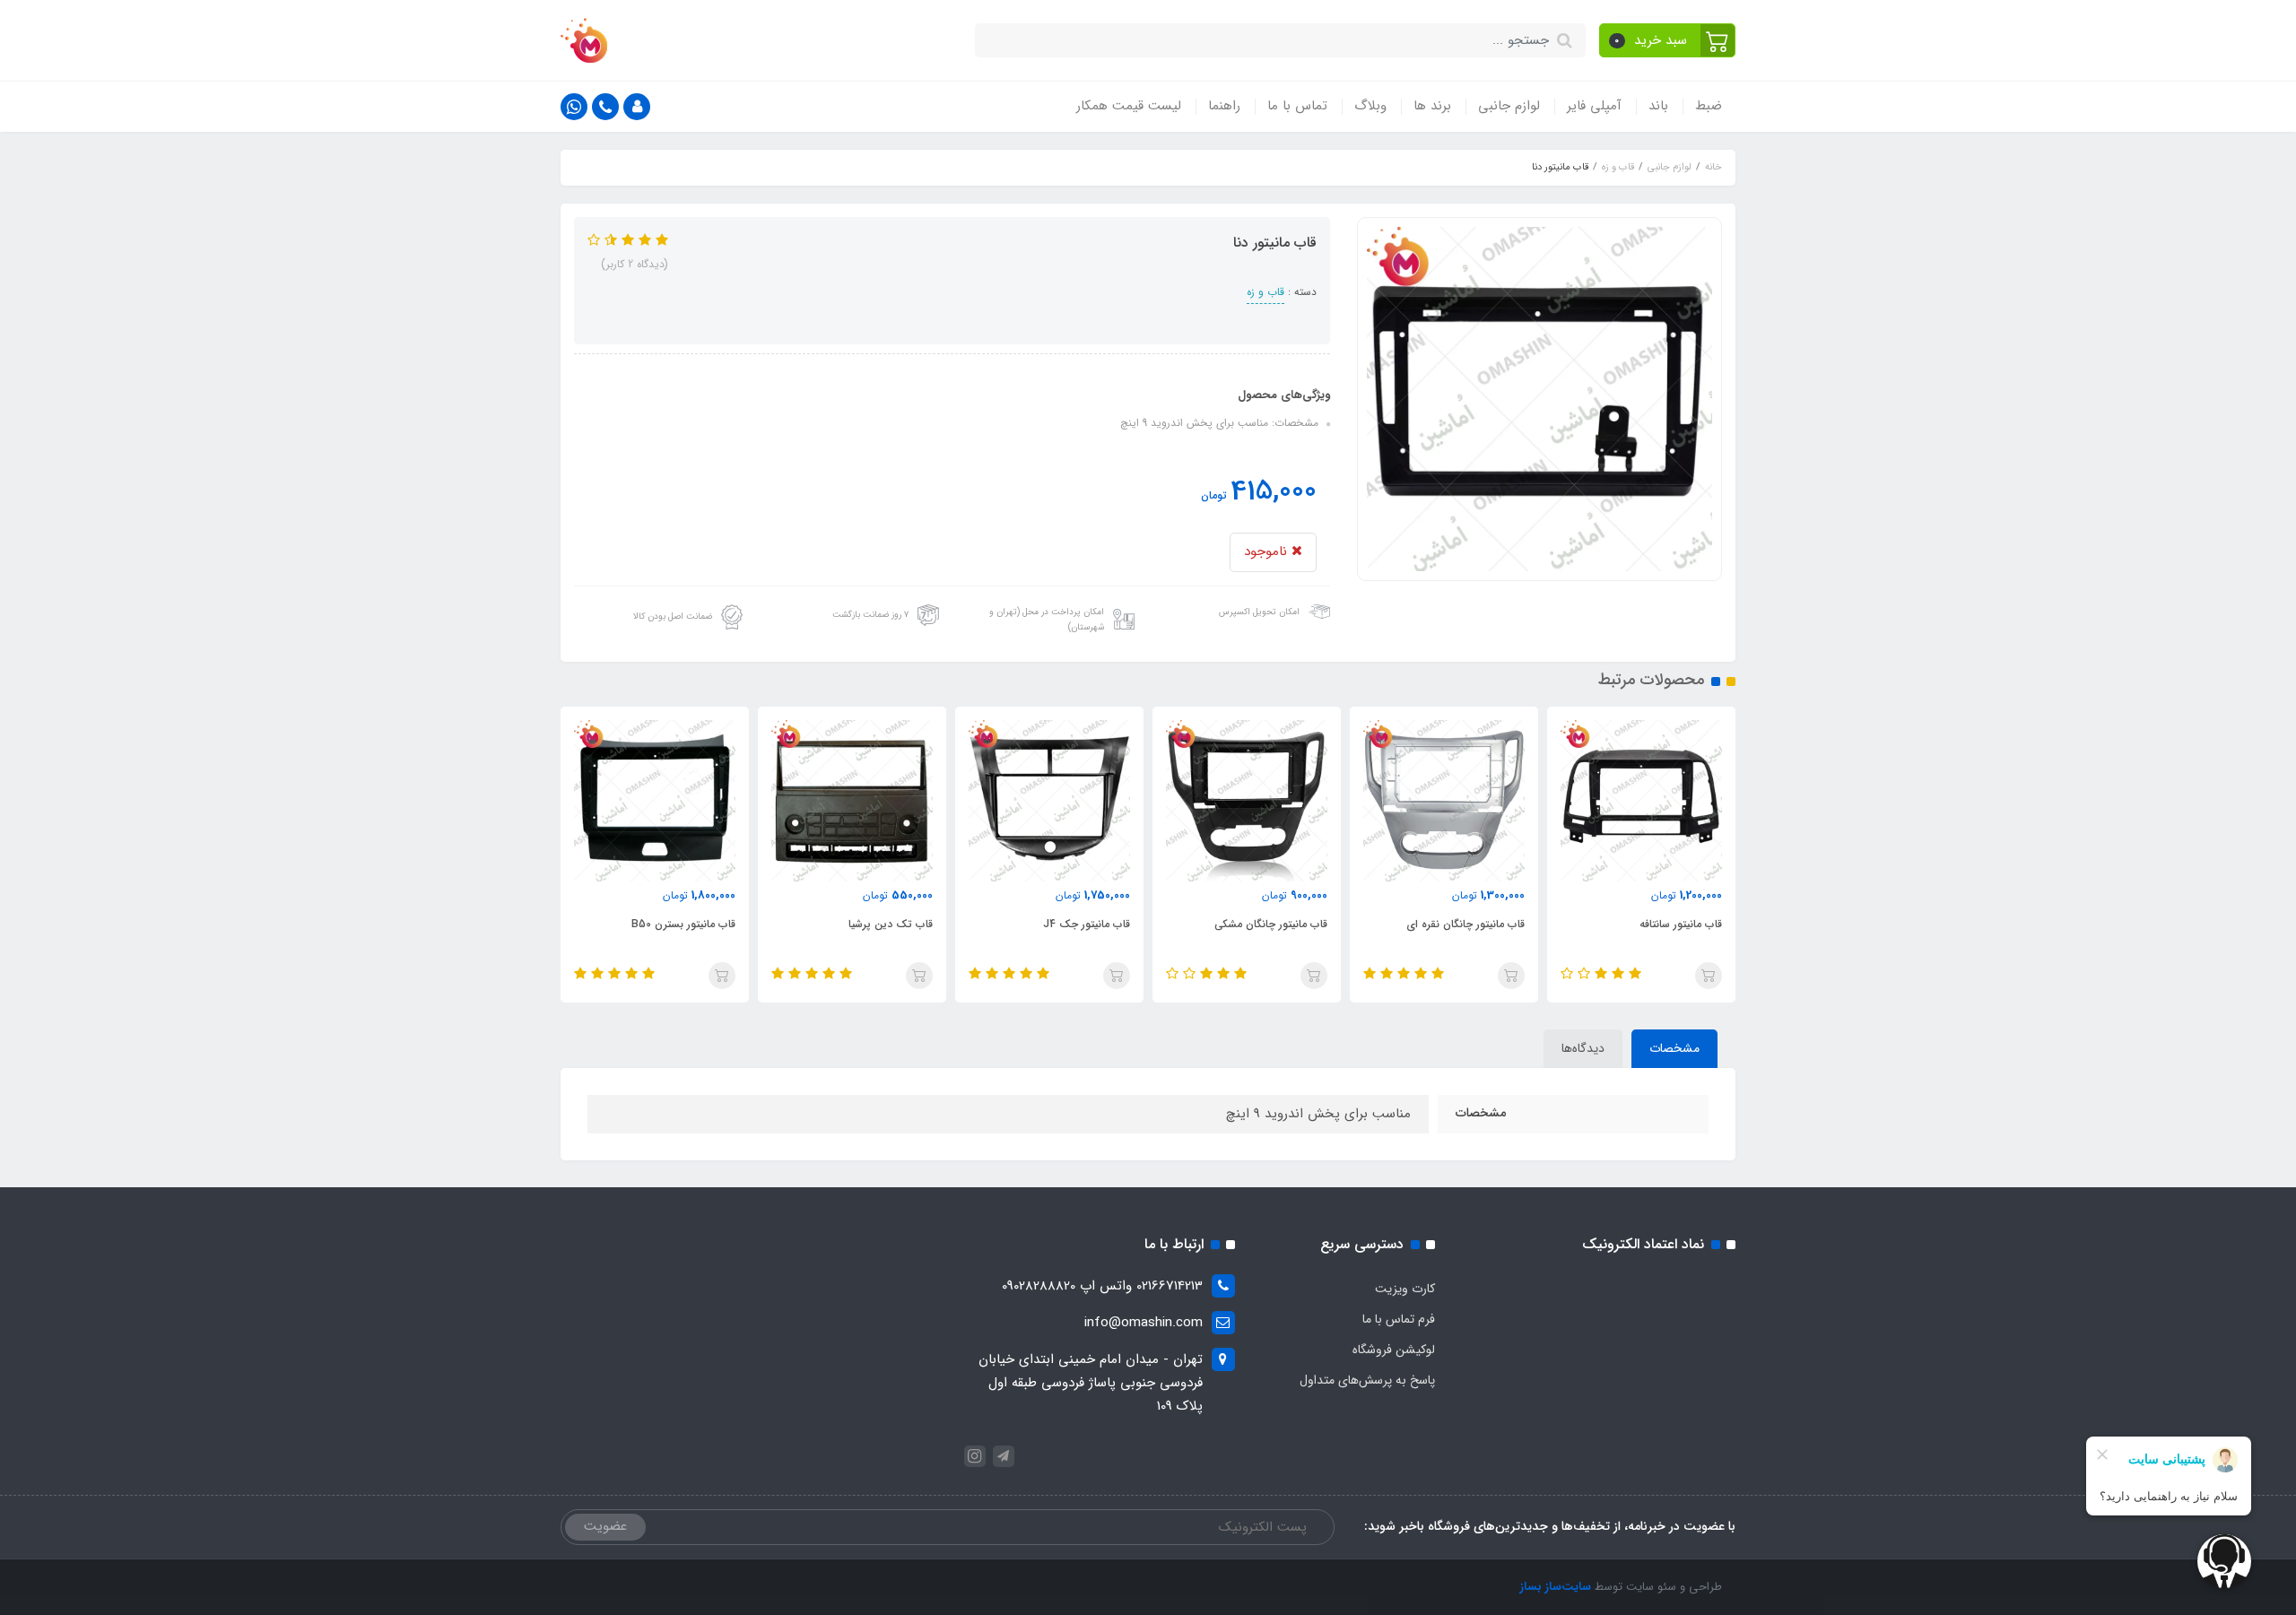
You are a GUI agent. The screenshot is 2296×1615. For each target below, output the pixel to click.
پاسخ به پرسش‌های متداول (1367, 1380)
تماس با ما (1297, 106)
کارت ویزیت (1405, 1289)
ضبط (1709, 106)
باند (1658, 106)
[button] (1668, 40)
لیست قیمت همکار (1129, 106)
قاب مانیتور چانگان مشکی (1271, 924)
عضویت (605, 1526)
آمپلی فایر (1594, 106)
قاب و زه (1265, 292)
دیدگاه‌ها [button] (1583, 1048)
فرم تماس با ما (1399, 1319)
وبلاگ (1370, 106)
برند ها (1432, 106)
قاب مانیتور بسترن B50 (683, 924)
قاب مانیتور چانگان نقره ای (1465, 924)
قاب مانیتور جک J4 (1087, 924)
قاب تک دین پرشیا (891, 924)
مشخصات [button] (1674, 1048)
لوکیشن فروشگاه (1394, 1350)
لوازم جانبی (1509, 106)
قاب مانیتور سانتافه (1681, 924)
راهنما (1224, 106)
